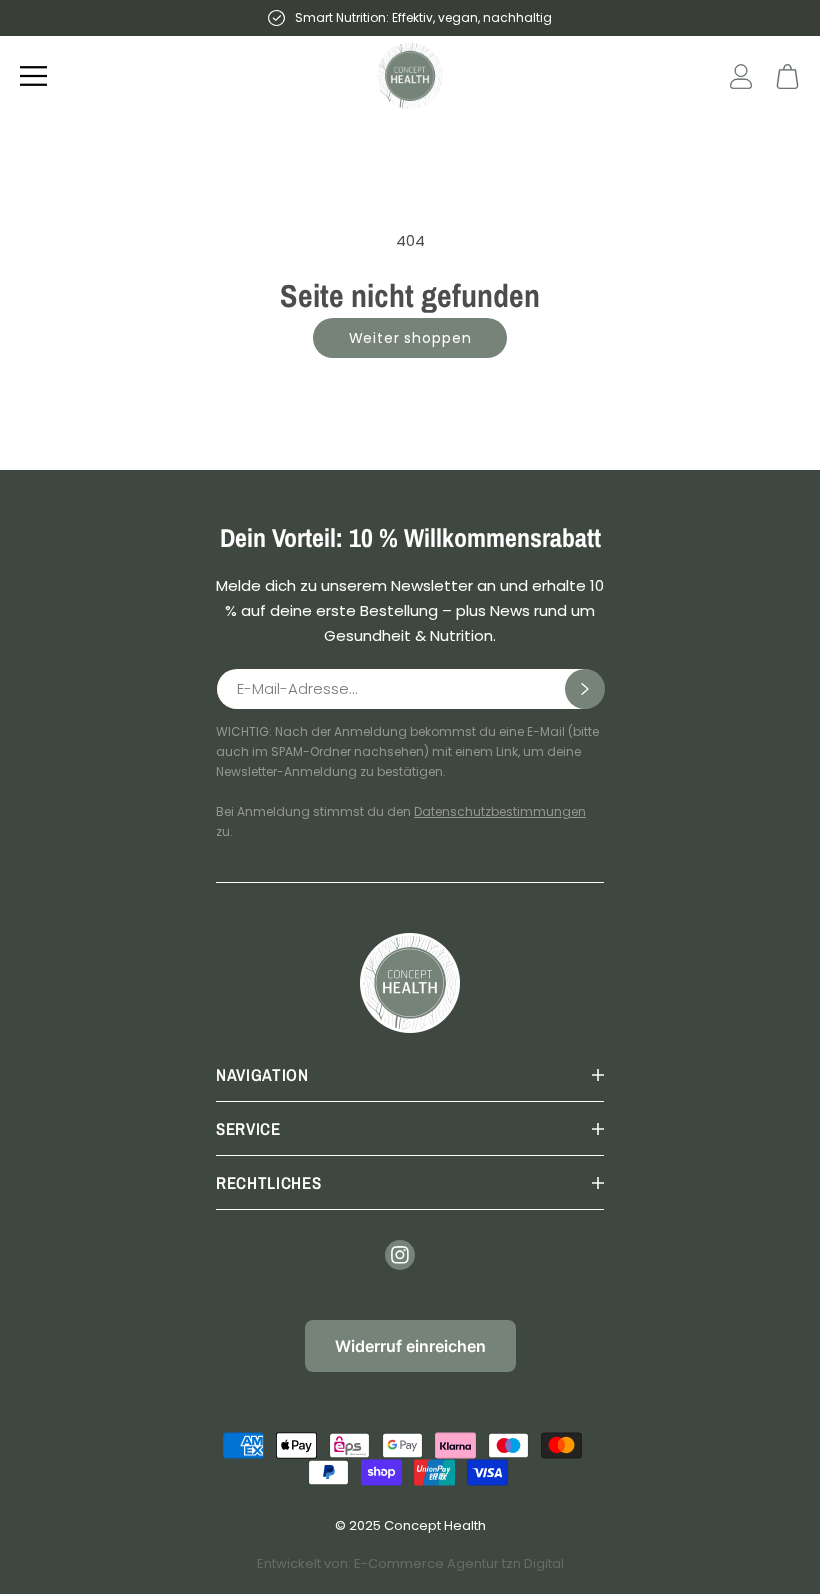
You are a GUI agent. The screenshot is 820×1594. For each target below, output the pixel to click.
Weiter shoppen (410, 338)
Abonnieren (585, 689)
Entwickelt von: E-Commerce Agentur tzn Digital (410, 1563)
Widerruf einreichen (410, 1346)
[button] (787, 76)
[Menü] (33, 76)
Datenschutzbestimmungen (500, 811)
